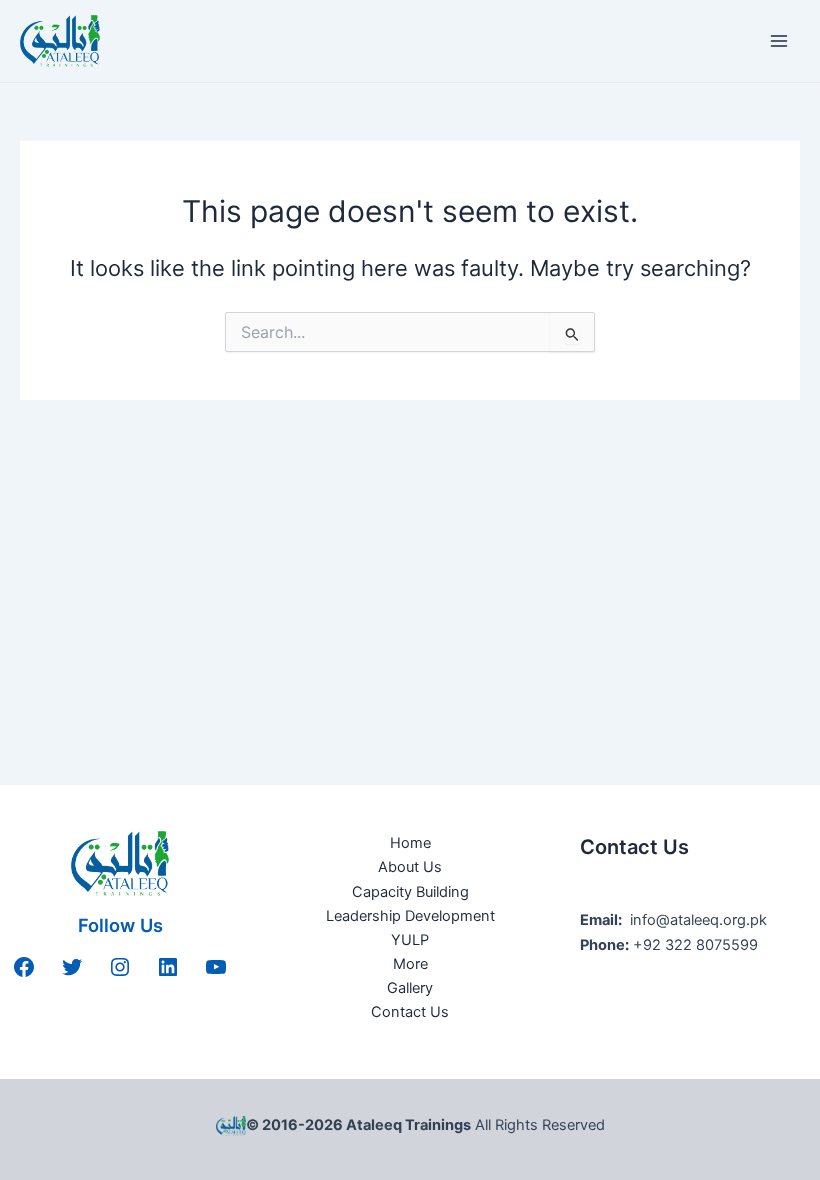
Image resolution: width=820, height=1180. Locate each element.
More (410, 964)
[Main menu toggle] (779, 41)
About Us (410, 867)
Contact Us (410, 1012)
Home (410, 843)
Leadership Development (410, 916)
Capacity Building (410, 892)
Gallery (410, 988)
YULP (410, 940)
